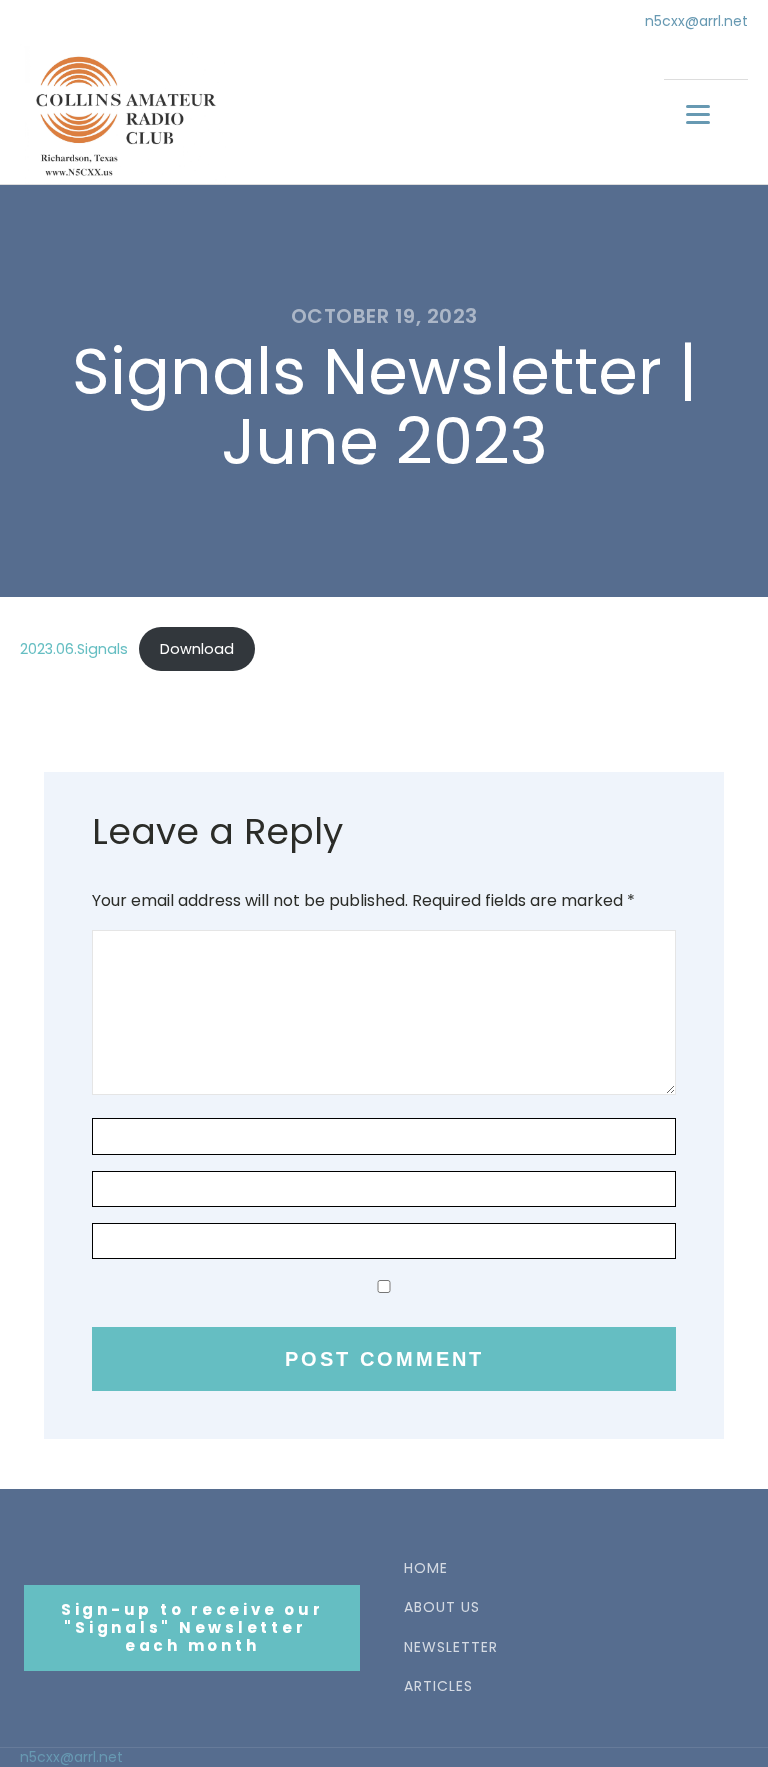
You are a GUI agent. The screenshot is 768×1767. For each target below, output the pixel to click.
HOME (426, 1568)
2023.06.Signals (74, 649)
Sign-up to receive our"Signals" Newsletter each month (192, 1627)
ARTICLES (438, 1686)
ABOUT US (442, 1607)
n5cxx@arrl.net (696, 21)
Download (197, 649)
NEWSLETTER (451, 1647)
